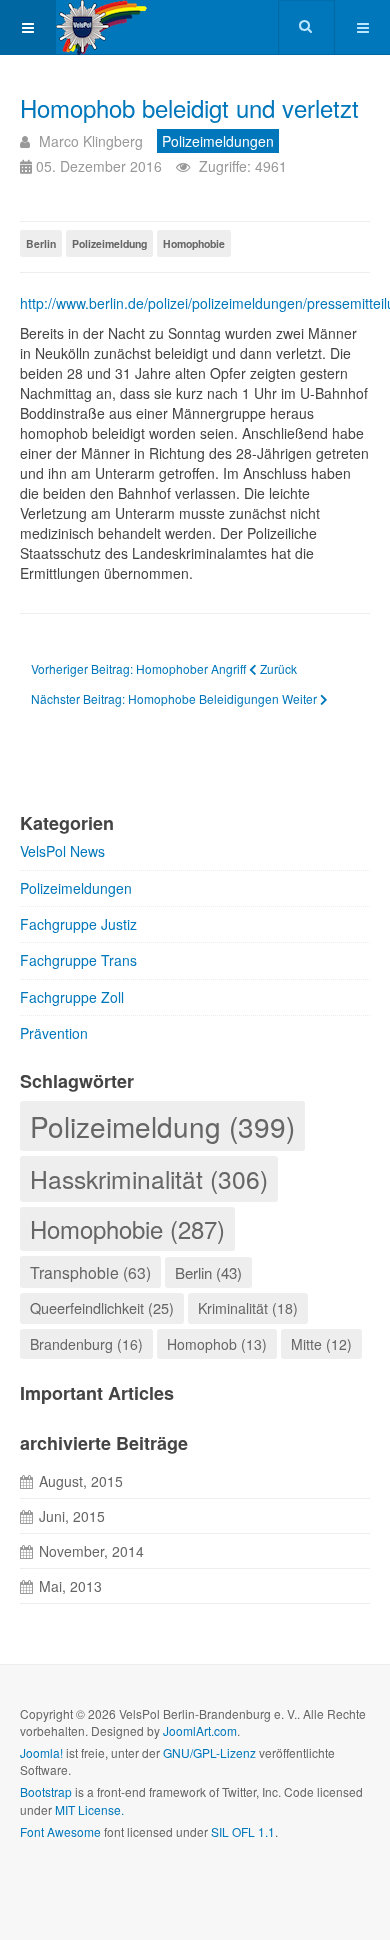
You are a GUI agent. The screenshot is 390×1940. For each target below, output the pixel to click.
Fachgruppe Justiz (78, 924)
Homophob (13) (217, 1344)
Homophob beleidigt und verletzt (189, 107)
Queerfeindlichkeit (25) (102, 1307)
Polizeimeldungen (76, 888)
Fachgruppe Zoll (72, 997)
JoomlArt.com (200, 1730)
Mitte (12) (321, 1344)
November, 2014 (91, 1551)
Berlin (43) (208, 1272)
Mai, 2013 (70, 1586)
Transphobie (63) (90, 1272)
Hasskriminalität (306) (149, 1178)
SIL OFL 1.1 (243, 1831)
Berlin (41, 243)
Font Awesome (60, 1831)
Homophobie (194, 243)
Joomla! (41, 1752)
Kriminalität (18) (248, 1308)
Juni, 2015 (72, 1516)
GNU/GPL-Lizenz (209, 1752)
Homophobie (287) (127, 1229)
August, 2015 (81, 1481)
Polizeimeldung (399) (162, 1126)
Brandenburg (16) (86, 1344)
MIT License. (89, 1809)
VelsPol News (62, 851)
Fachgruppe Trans (78, 960)
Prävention (54, 1033)
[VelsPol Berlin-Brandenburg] (127, 27)
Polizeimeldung (109, 243)
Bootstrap (46, 1791)
